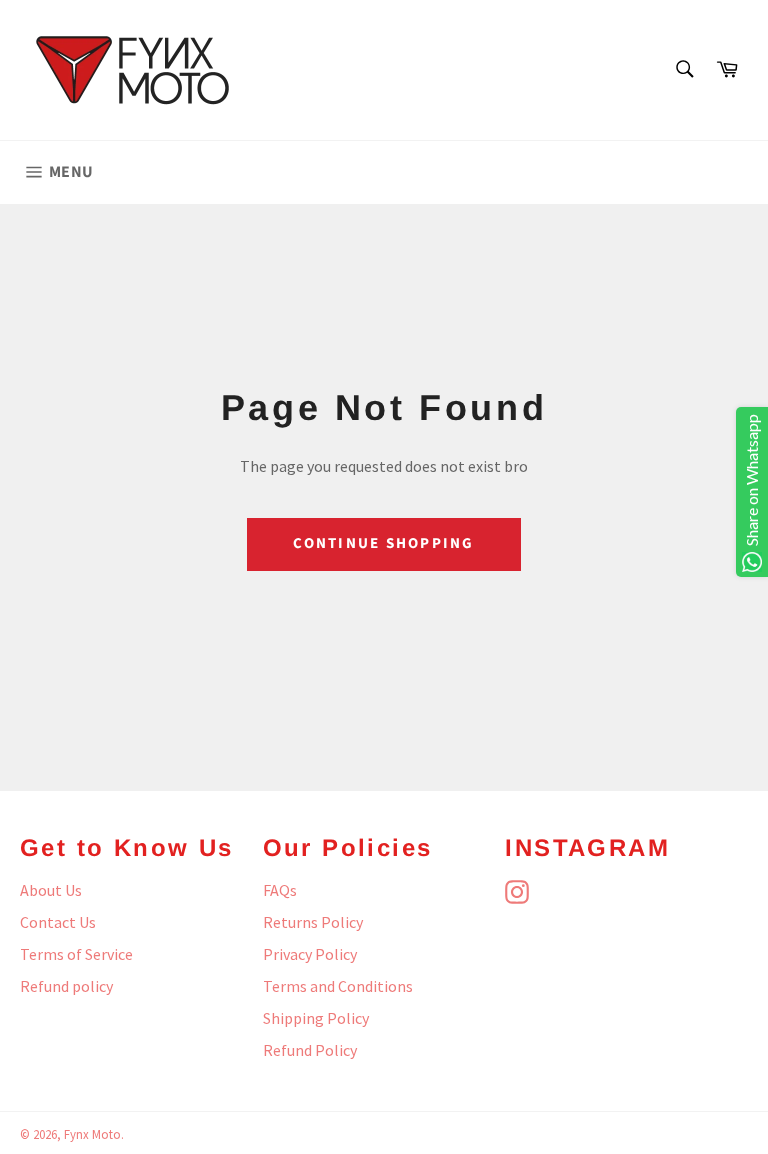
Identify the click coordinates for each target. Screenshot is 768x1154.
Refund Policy (310, 1050)
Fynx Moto (92, 1134)
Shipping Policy (316, 1018)
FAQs (280, 890)
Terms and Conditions (338, 986)
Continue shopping (383, 543)
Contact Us (58, 922)
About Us (51, 890)
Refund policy (66, 986)
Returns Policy (313, 922)
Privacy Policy (310, 954)
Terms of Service (76, 954)
